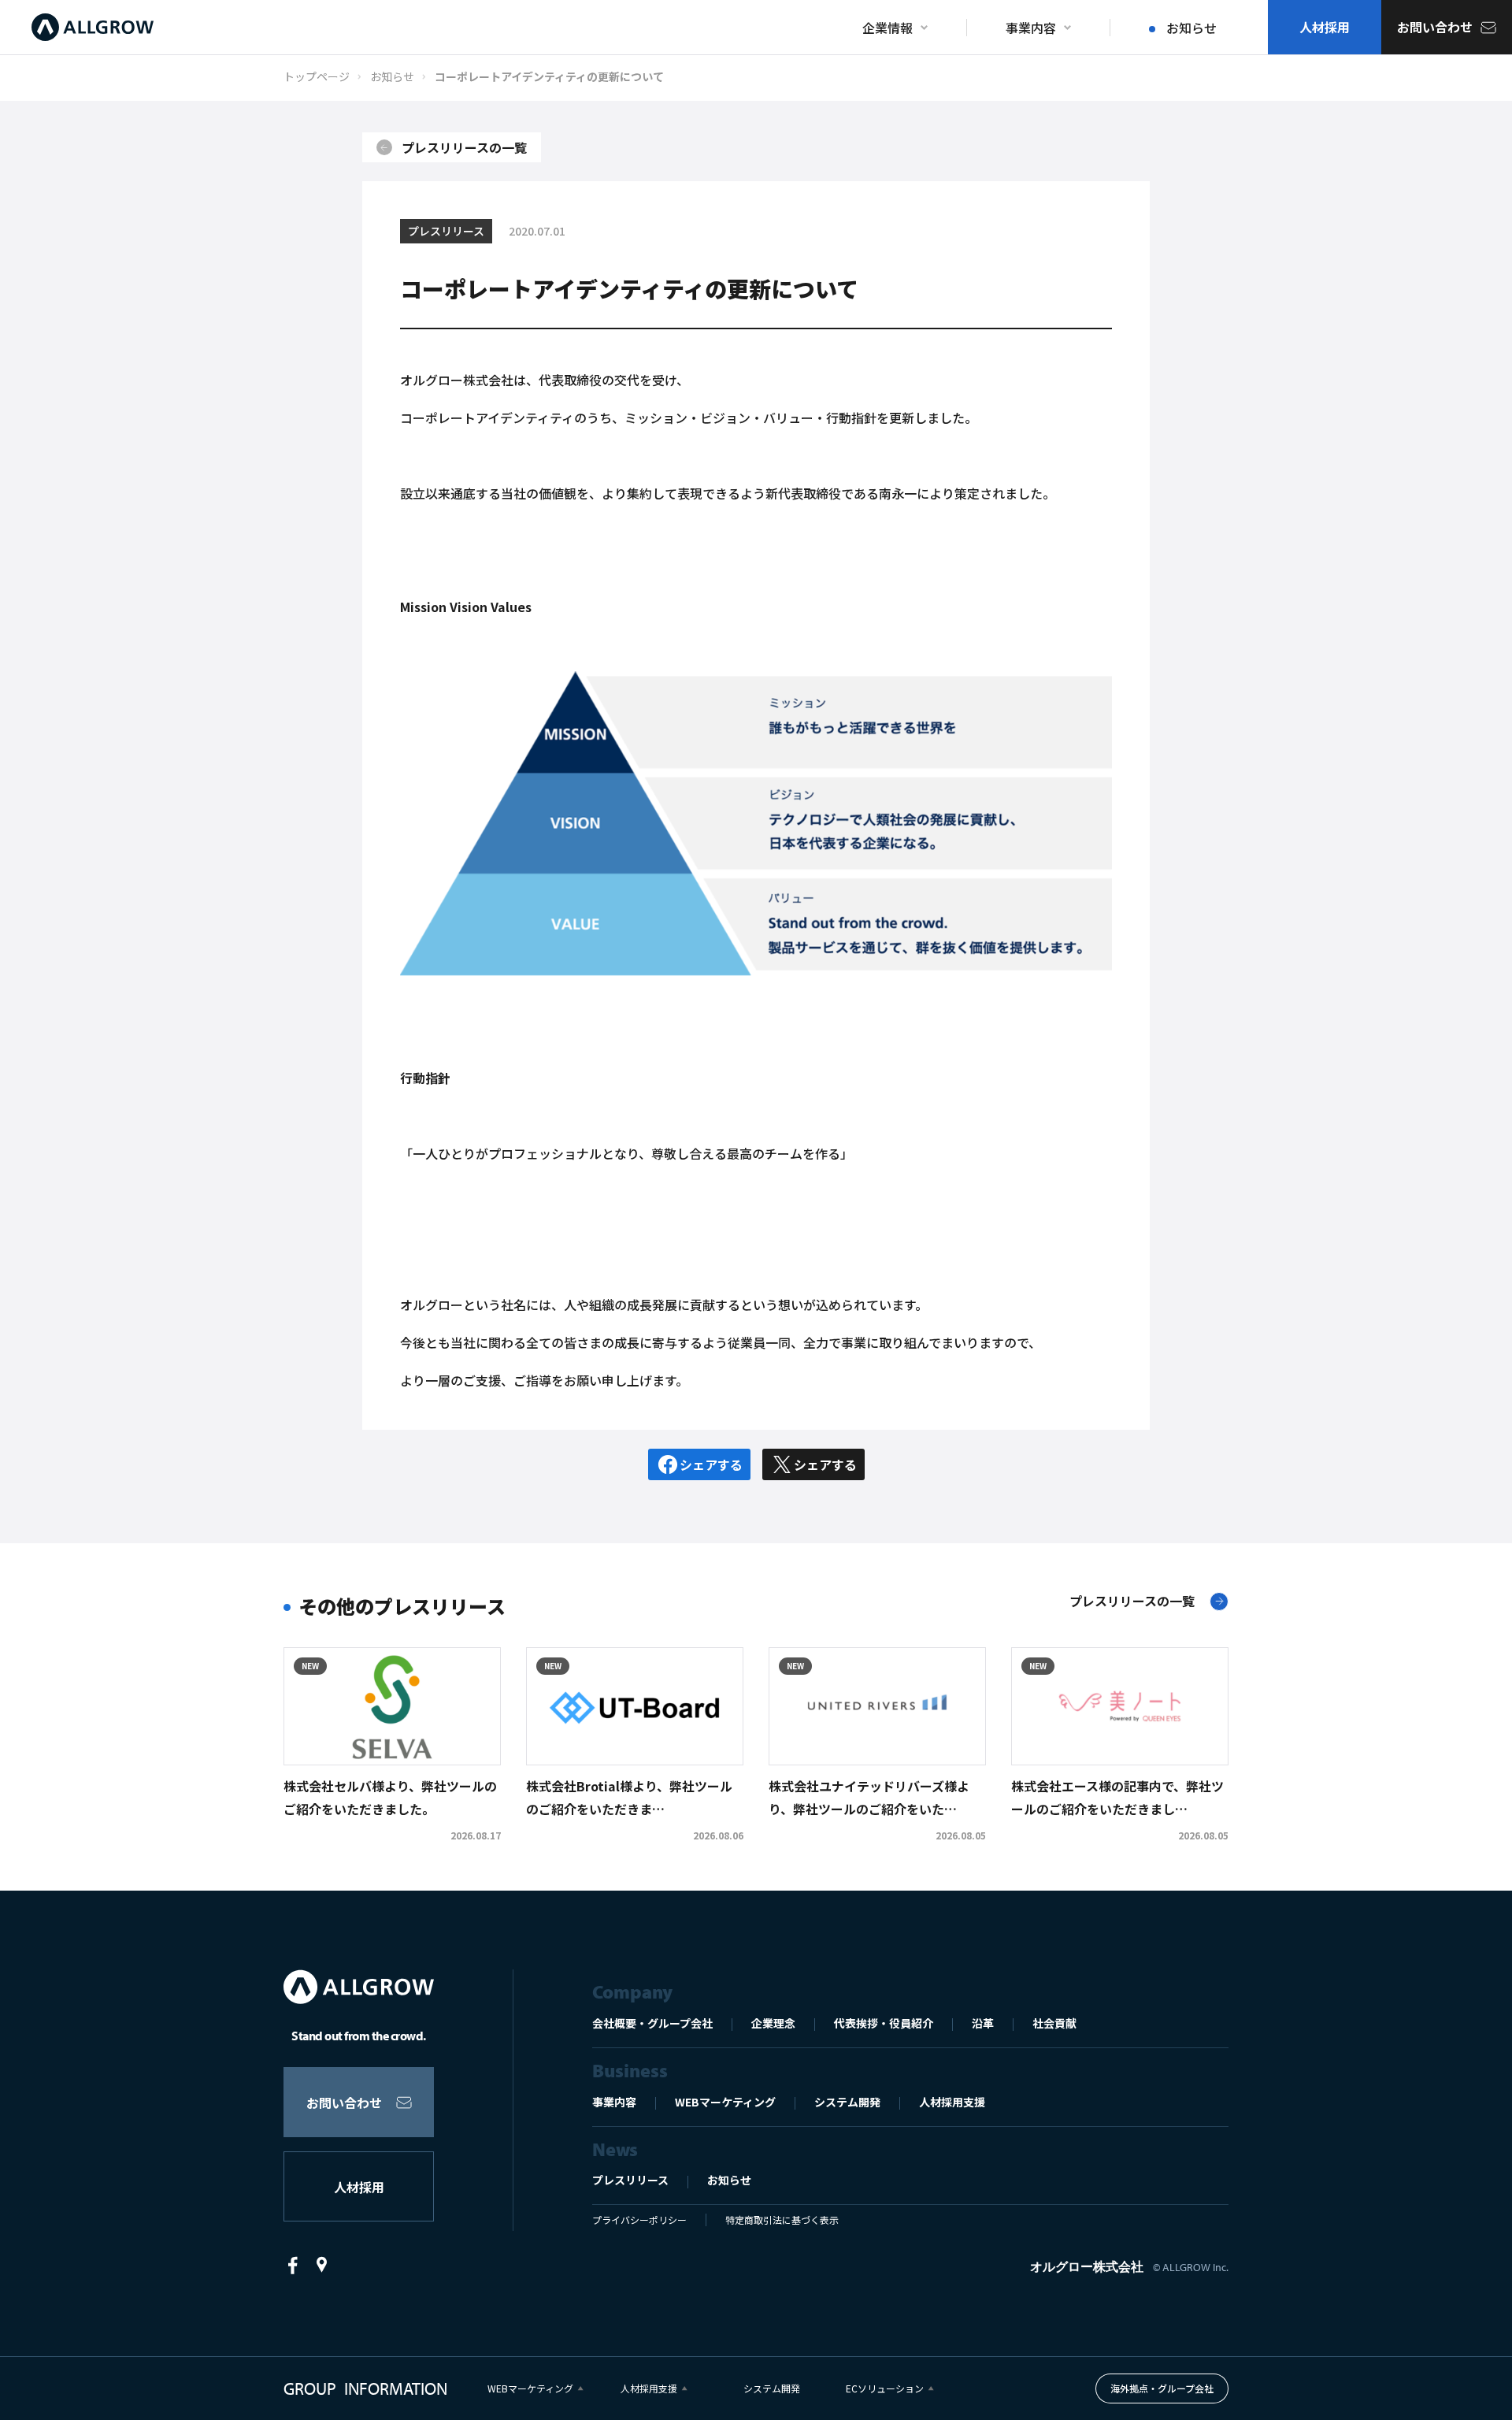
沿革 (983, 2023)
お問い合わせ (344, 2103)
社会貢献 (1054, 2023)
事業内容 (614, 2102)
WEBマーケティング (725, 2102)
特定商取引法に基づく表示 (782, 2220)
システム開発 (847, 2102)
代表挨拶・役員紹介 (884, 2023)
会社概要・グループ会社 (652, 2023)
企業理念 (773, 2023)
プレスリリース (630, 2180)
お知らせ (729, 2180)
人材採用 (359, 2187)
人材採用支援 (952, 2102)
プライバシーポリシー (639, 2220)
